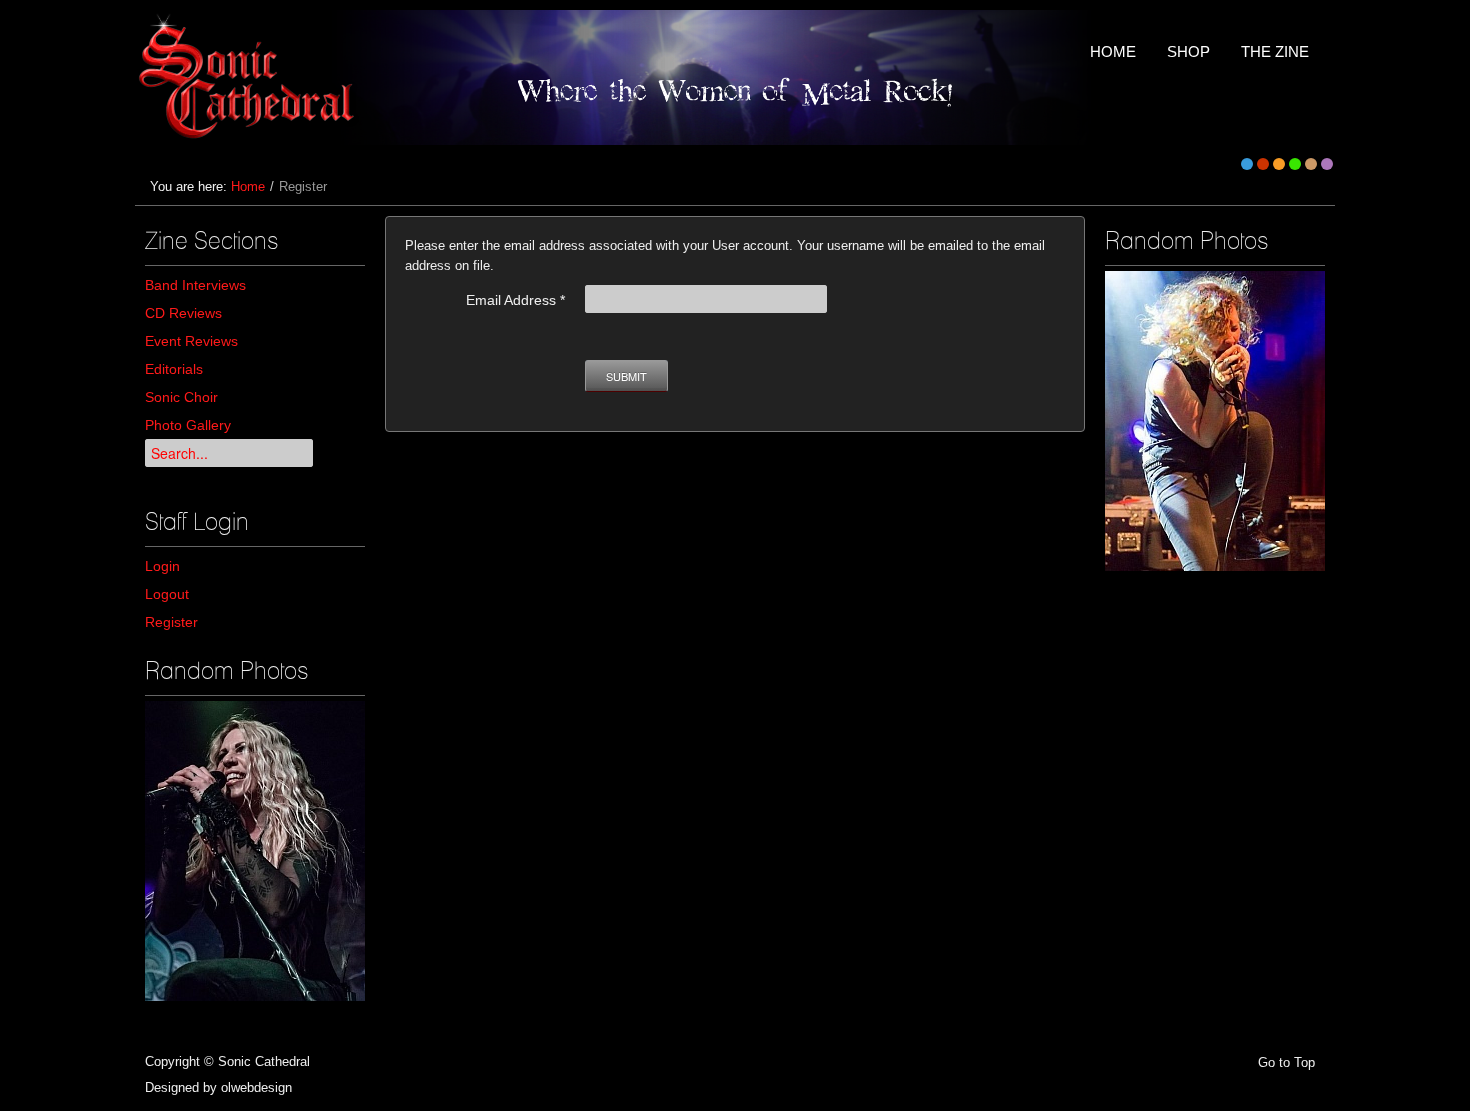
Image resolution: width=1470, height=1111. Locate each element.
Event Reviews (191, 341)
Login (162, 566)
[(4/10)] (255, 851)
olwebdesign (256, 1087)
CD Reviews (183, 313)
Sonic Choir (181, 397)
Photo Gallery (188, 425)
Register (171, 622)
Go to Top (1286, 1062)
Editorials (174, 369)
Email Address (515, 300)
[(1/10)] (1215, 421)
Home (248, 186)
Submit (626, 376)
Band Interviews (195, 285)
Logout (167, 594)
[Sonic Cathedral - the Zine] (249, 77)
